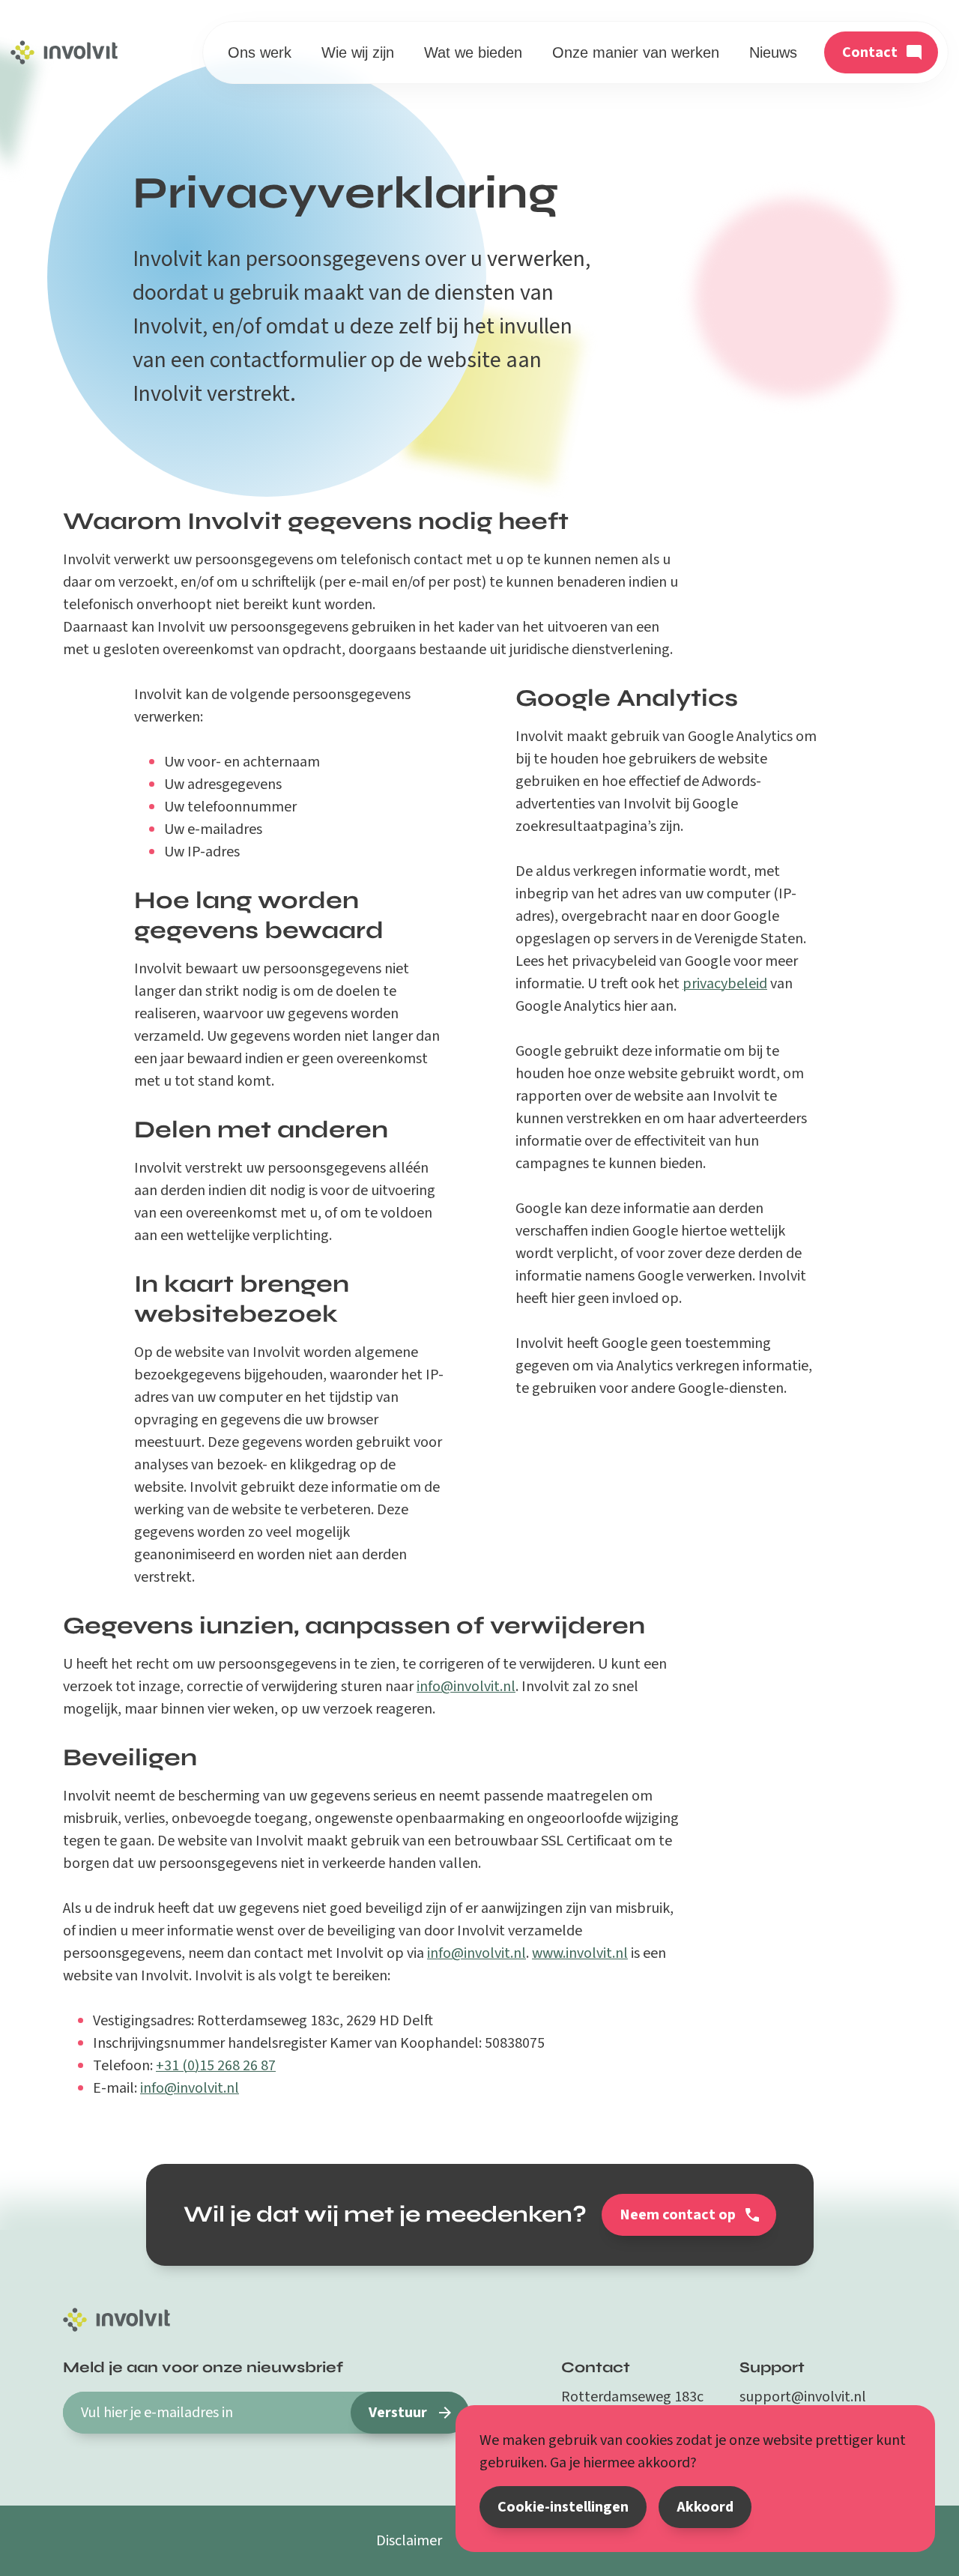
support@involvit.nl (803, 2397)
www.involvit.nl (580, 1953)
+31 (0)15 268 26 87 (216, 2066)
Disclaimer (409, 2541)
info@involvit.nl (466, 1687)
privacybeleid (725, 984)
